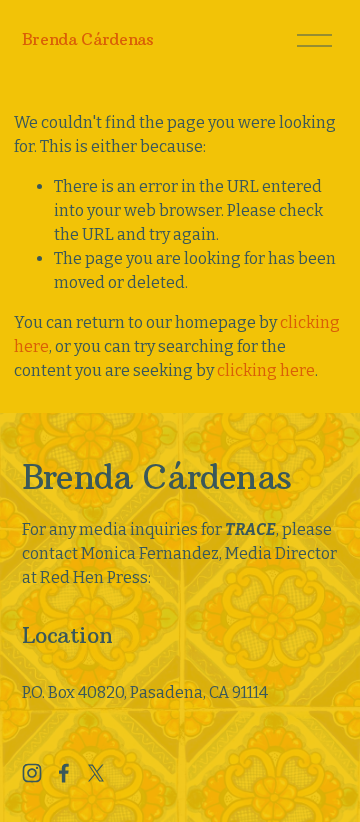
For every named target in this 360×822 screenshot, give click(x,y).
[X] (96, 773)
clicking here (266, 370)
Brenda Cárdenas (88, 39)
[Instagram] (32, 773)
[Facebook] (64, 773)
